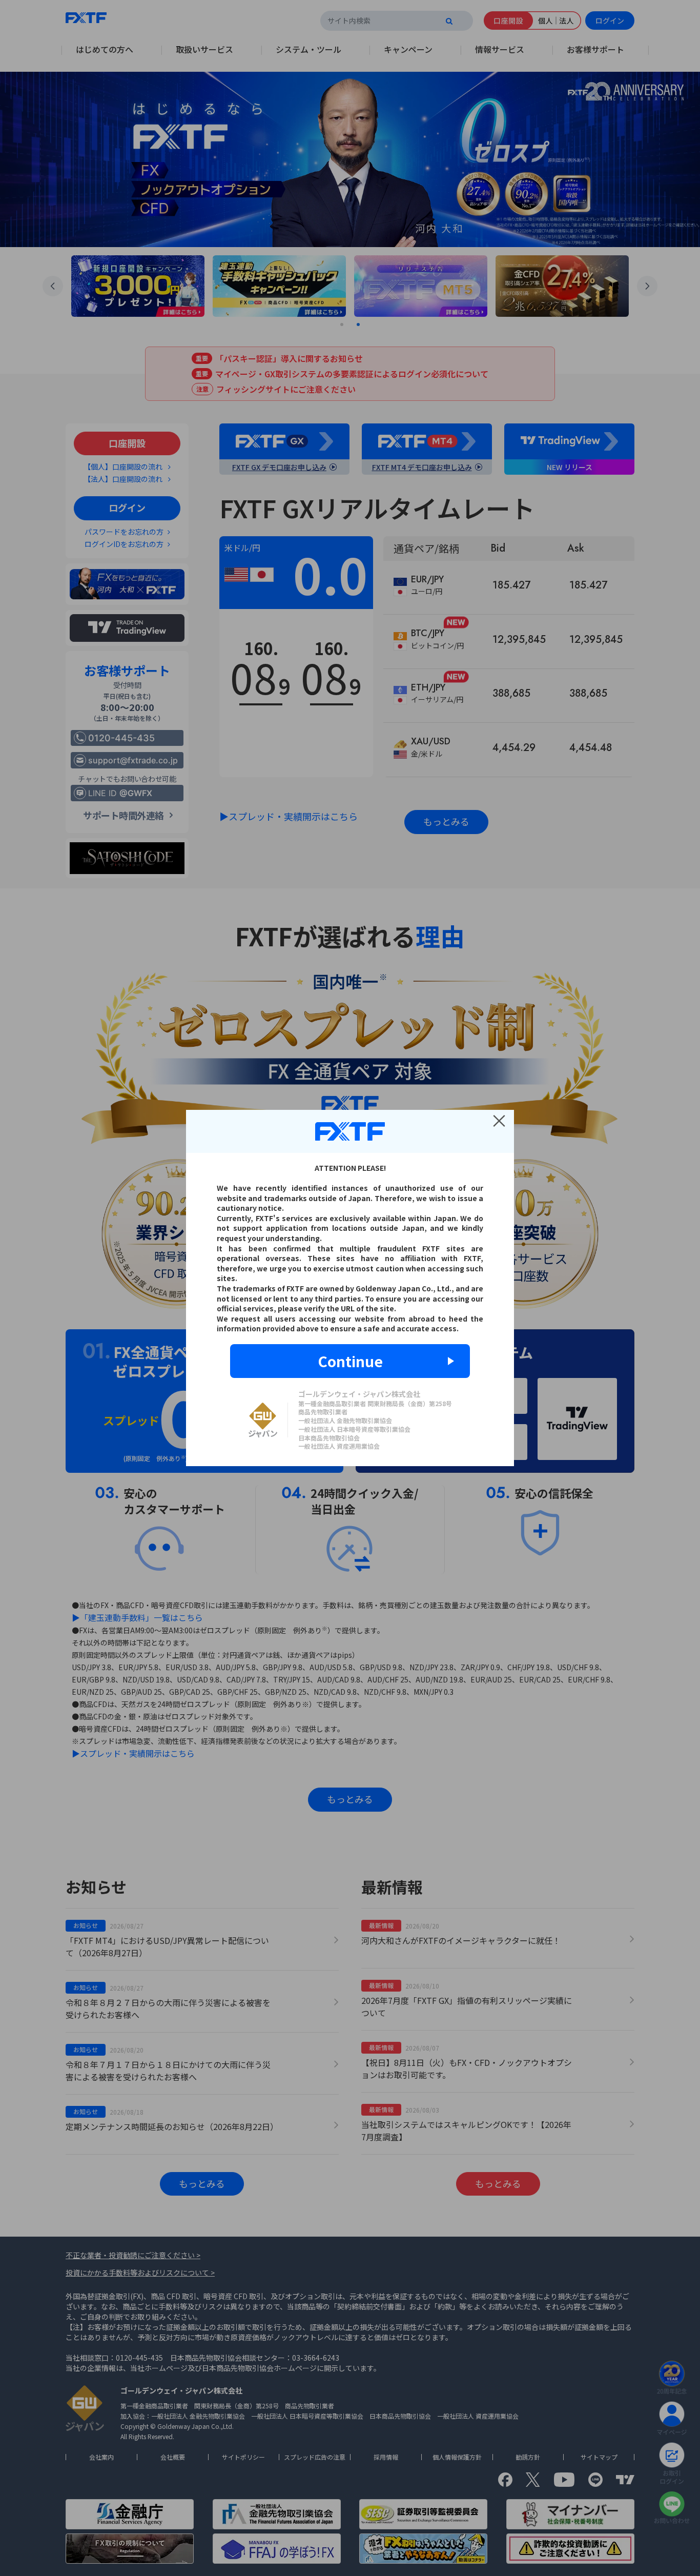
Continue (350, 1361)
